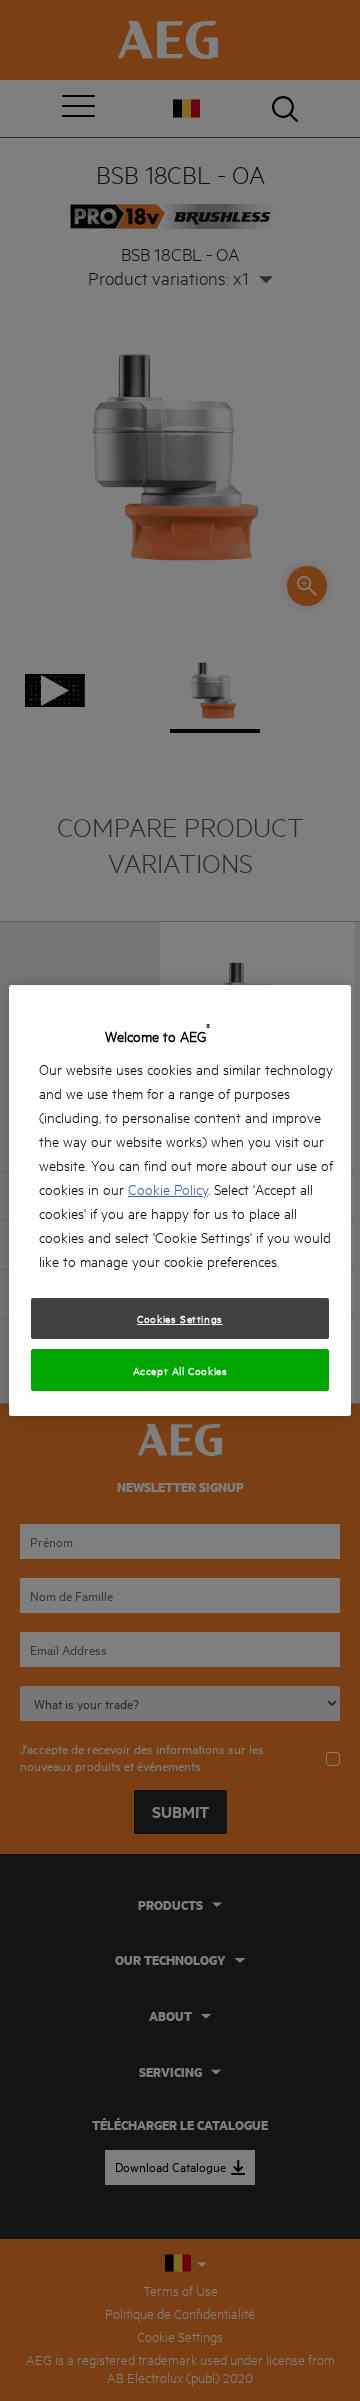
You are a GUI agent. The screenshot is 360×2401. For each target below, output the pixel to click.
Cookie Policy (168, 1188)
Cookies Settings (180, 1318)
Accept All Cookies (180, 1370)
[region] (180, 1201)
